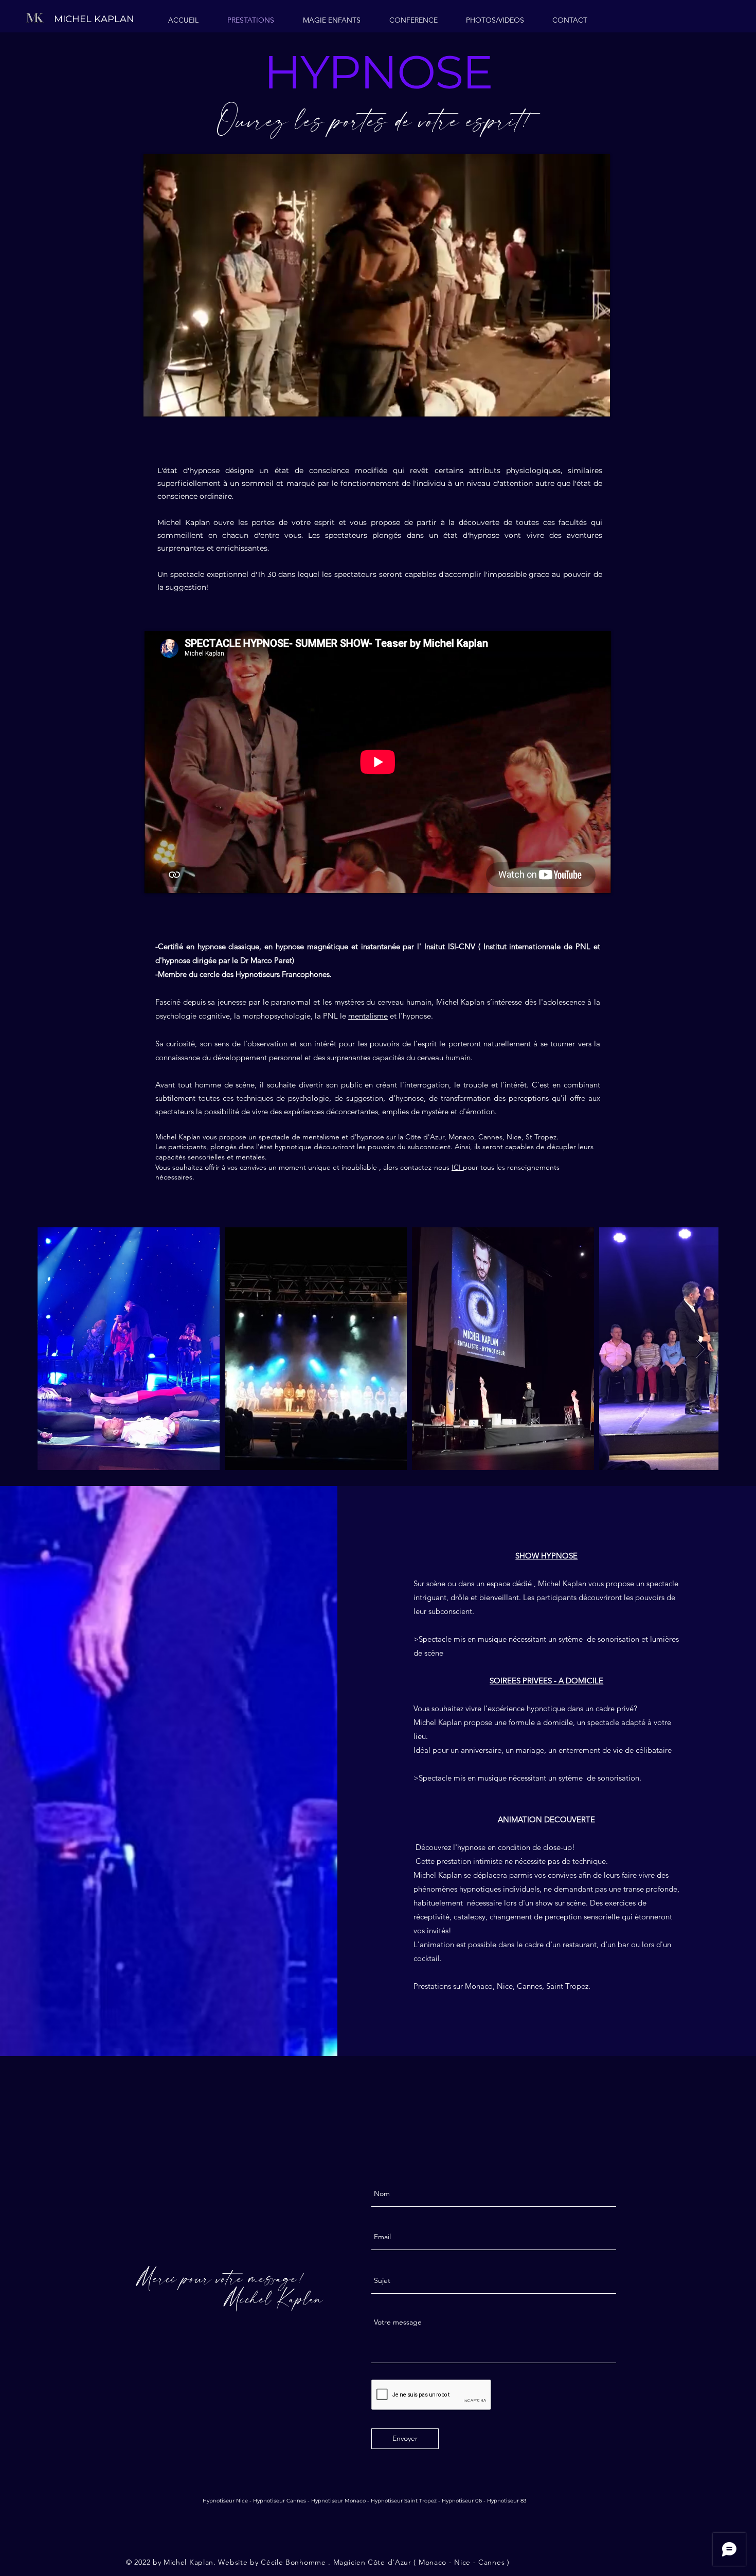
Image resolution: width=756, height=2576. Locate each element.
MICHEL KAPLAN (94, 19)
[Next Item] (701, 1349)
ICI (457, 1167)
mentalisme (368, 1016)
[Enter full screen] (596, 403)
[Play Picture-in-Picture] (579, 403)
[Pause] (157, 403)
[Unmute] (174, 403)
